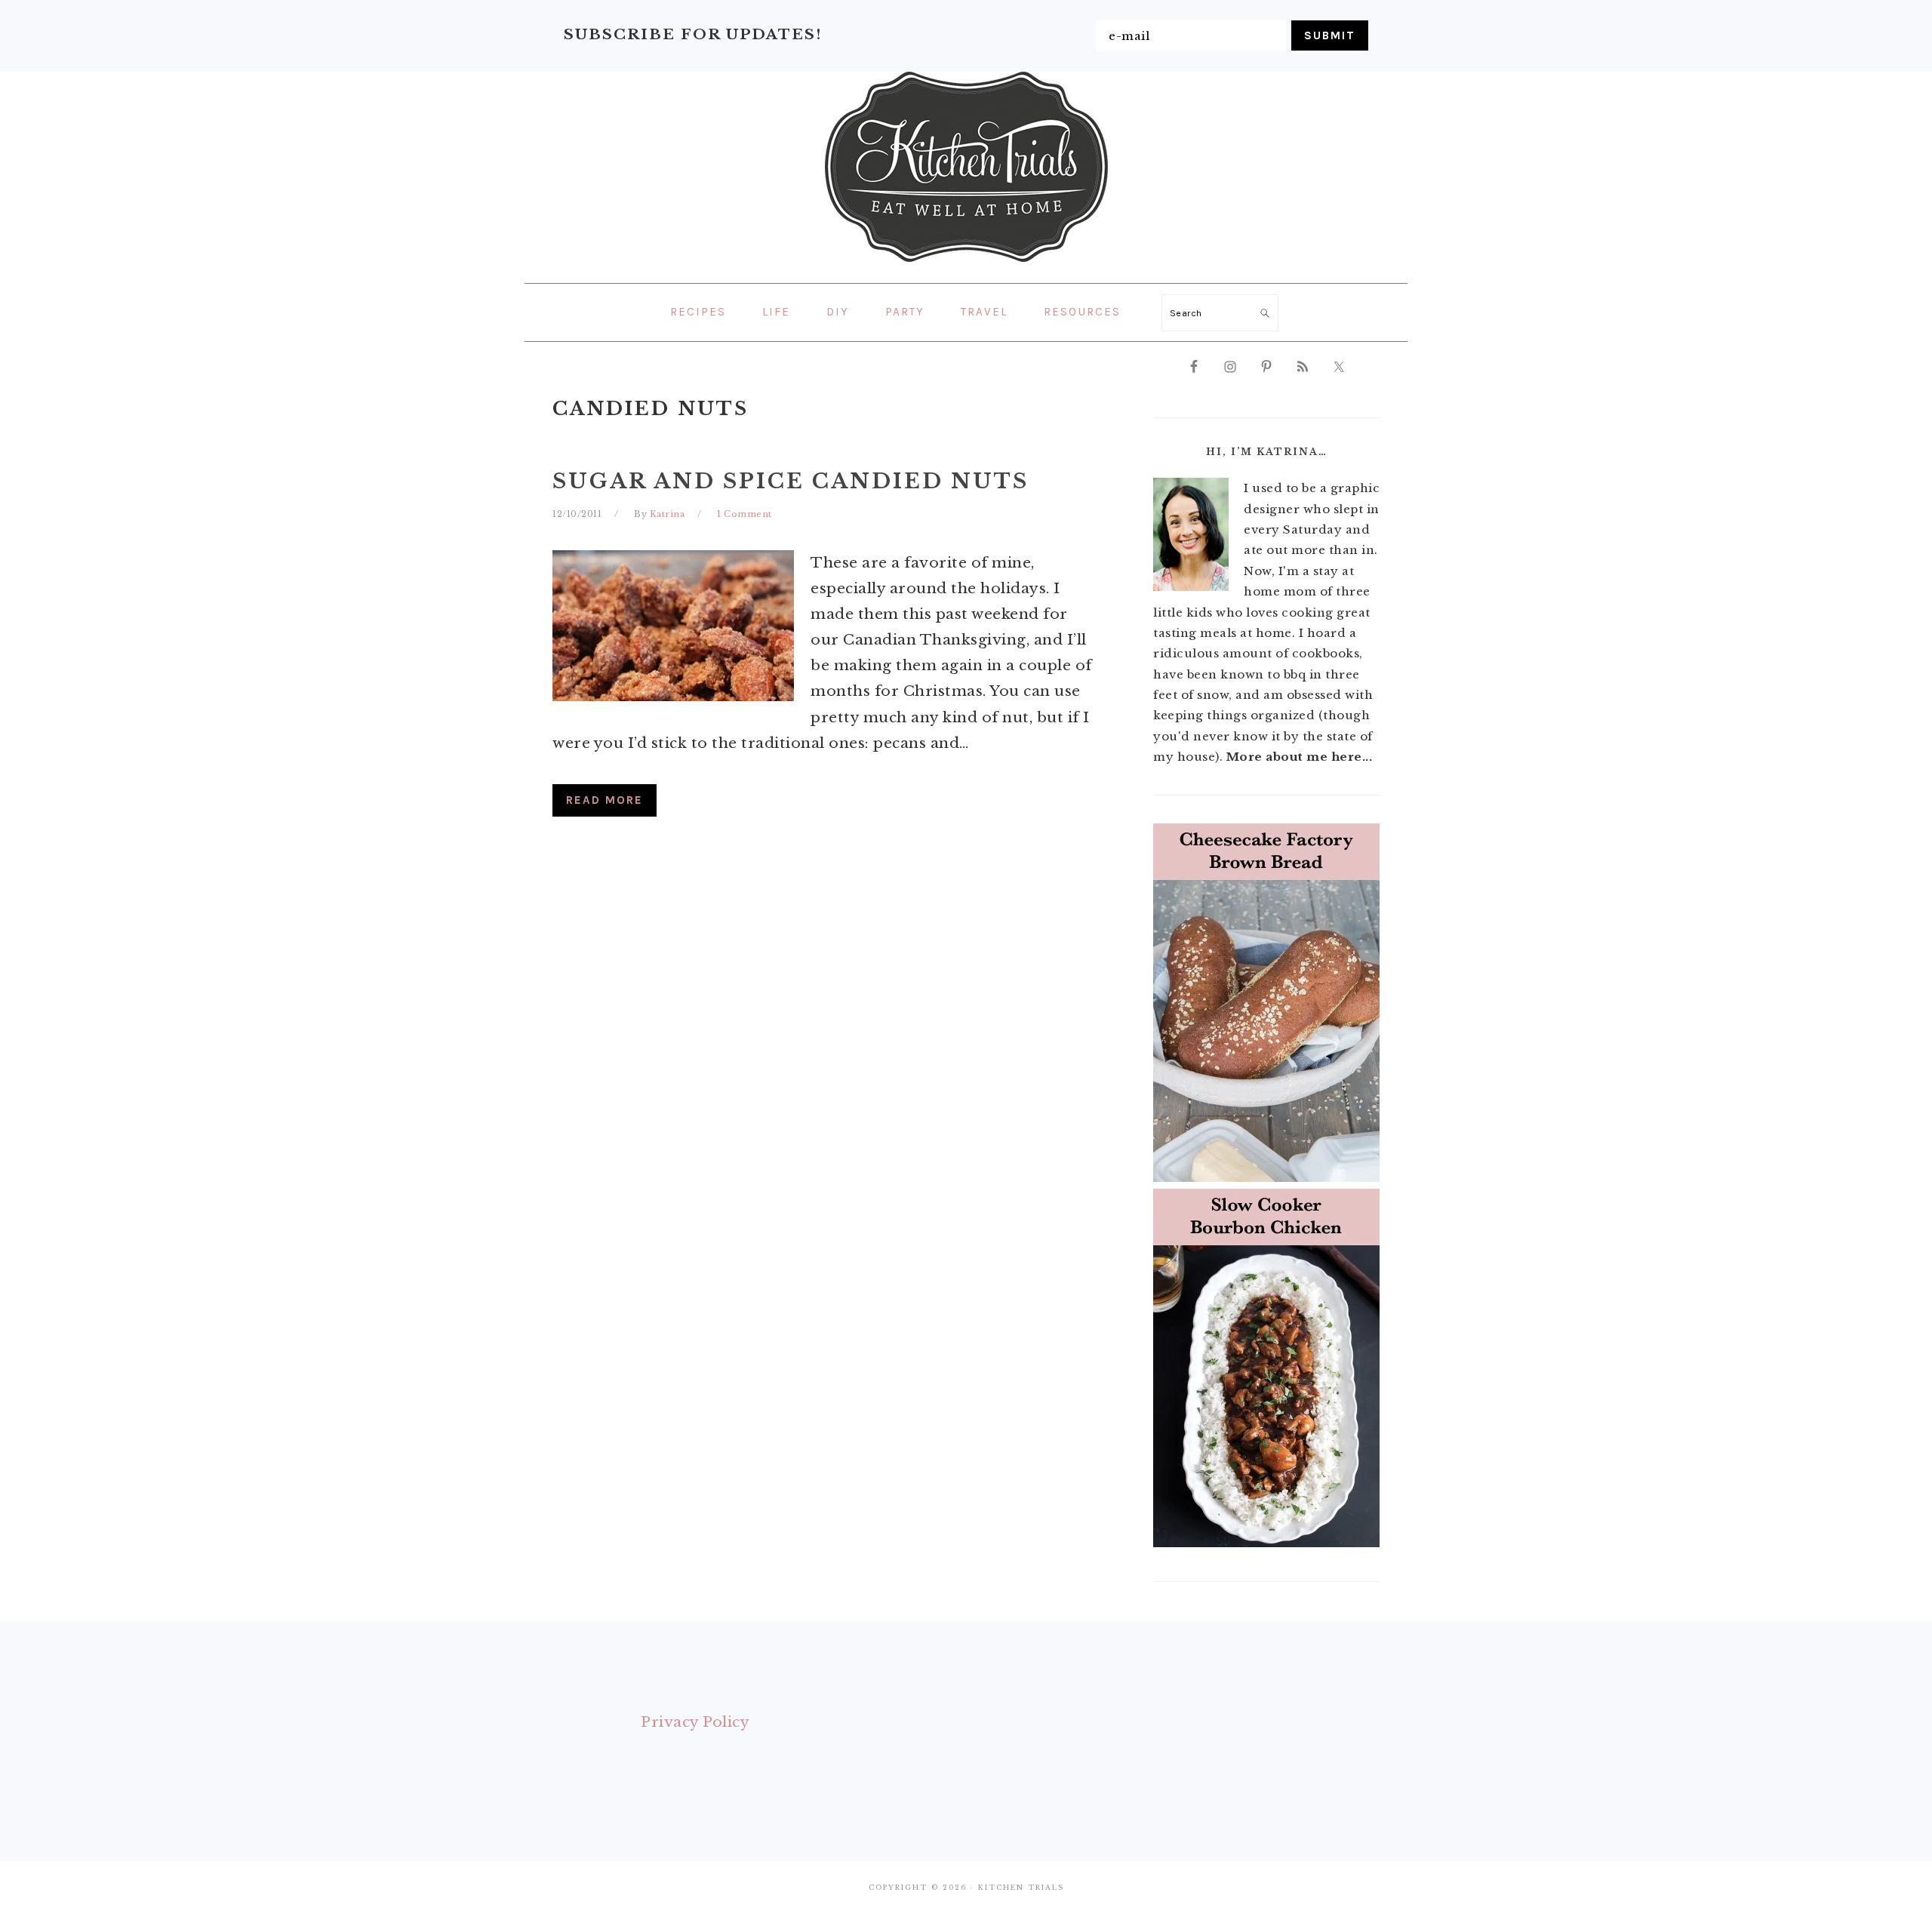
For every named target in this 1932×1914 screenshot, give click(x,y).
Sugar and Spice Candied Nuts (791, 481)
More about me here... (1300, 757)
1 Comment (744, 514)
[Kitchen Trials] (966, 265)
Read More (605, 800)
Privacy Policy (695, 1722)
